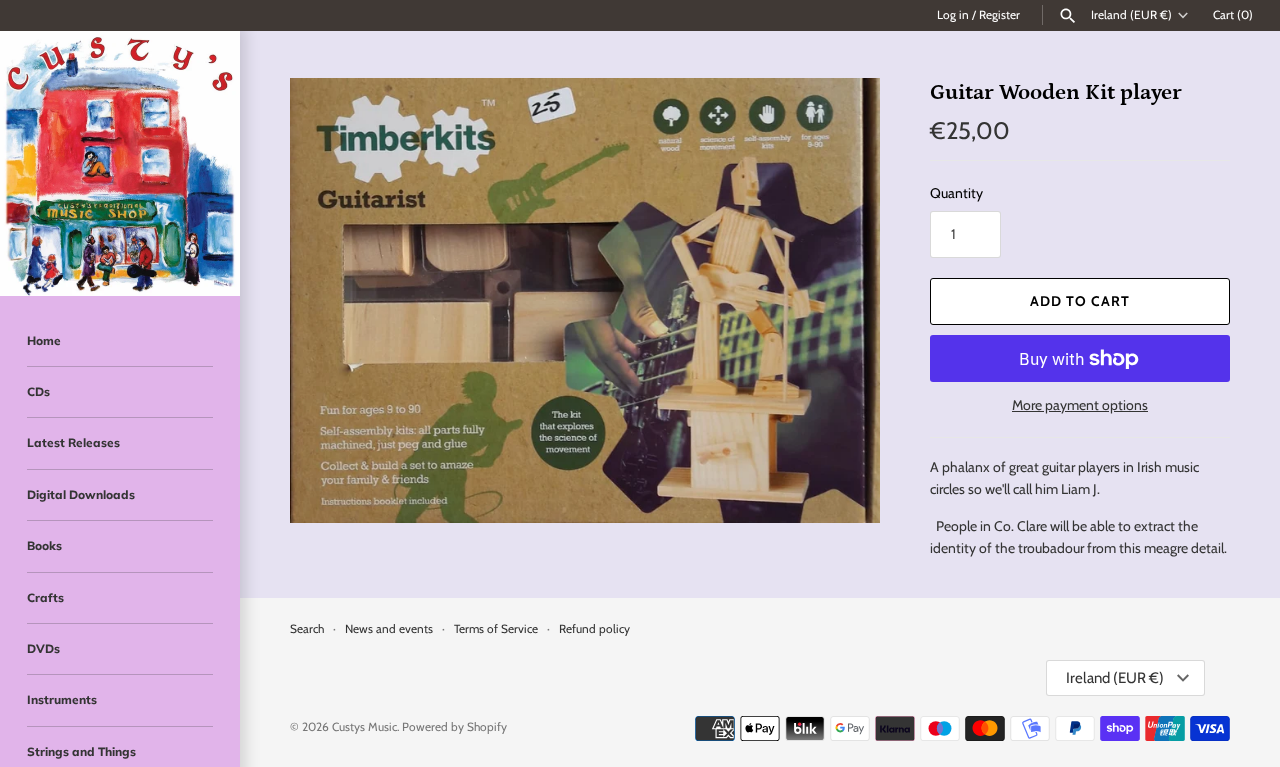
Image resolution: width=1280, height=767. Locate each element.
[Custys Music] (120, 163)
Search (307, 629)
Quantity (956, 193)
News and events (389, 629)
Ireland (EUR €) (1131, 15)
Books (44, 545)
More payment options (1080, 405)
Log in (953, 15)
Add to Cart (1080, 301)
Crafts (45, 597)
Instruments (62, 699)
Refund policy (594, 629)
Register (999, 15)
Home (44, 340)
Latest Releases (73, 442)
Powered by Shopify (454, 727)
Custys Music (364, 727)
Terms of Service (496, 629)
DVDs (43, 648)
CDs (38, 391)
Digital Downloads (81, 494)
